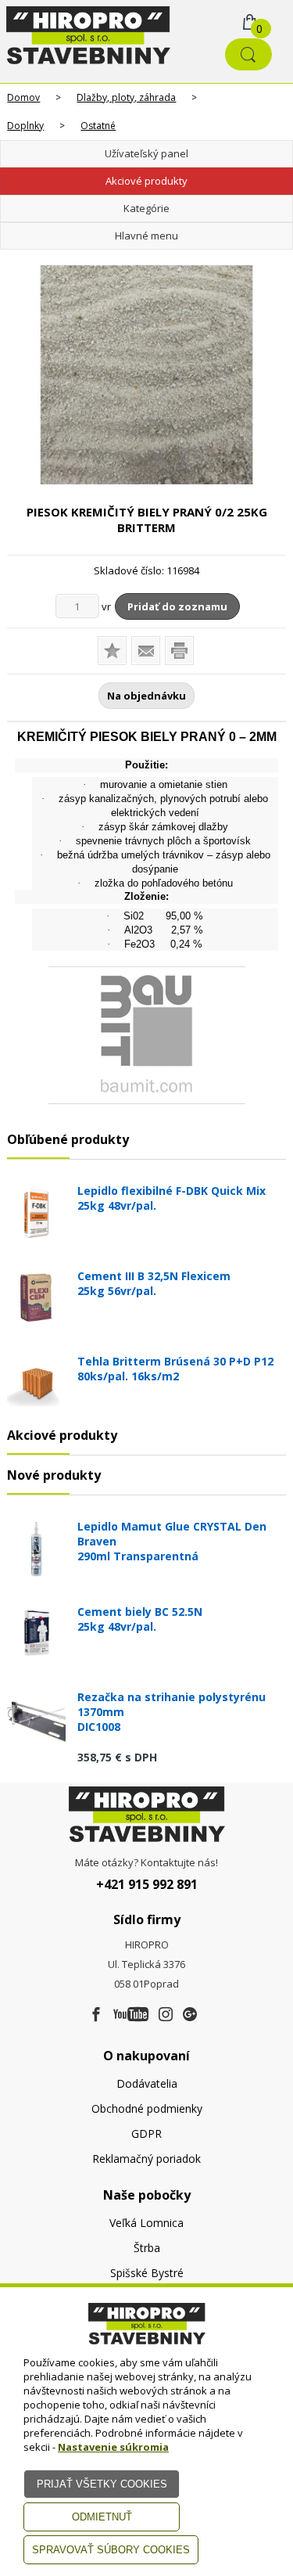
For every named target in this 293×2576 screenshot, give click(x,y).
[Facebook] (96, 2015)
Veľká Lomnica (146, 2223)
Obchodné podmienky (147, 2108)
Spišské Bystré (147, 2273)
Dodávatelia (147, 2083)
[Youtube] (131, 2015)
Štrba (147, 2248)
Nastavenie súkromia (113, 2447)
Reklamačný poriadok (146, 2159)
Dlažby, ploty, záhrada (126, 97)
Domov (23, 97)
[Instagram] (166, 2015)
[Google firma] (190, 2015)
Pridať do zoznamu (177, 606)
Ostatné (98, 126)
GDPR (146, 2133)
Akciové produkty (146, 181)
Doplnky (25, 126)
